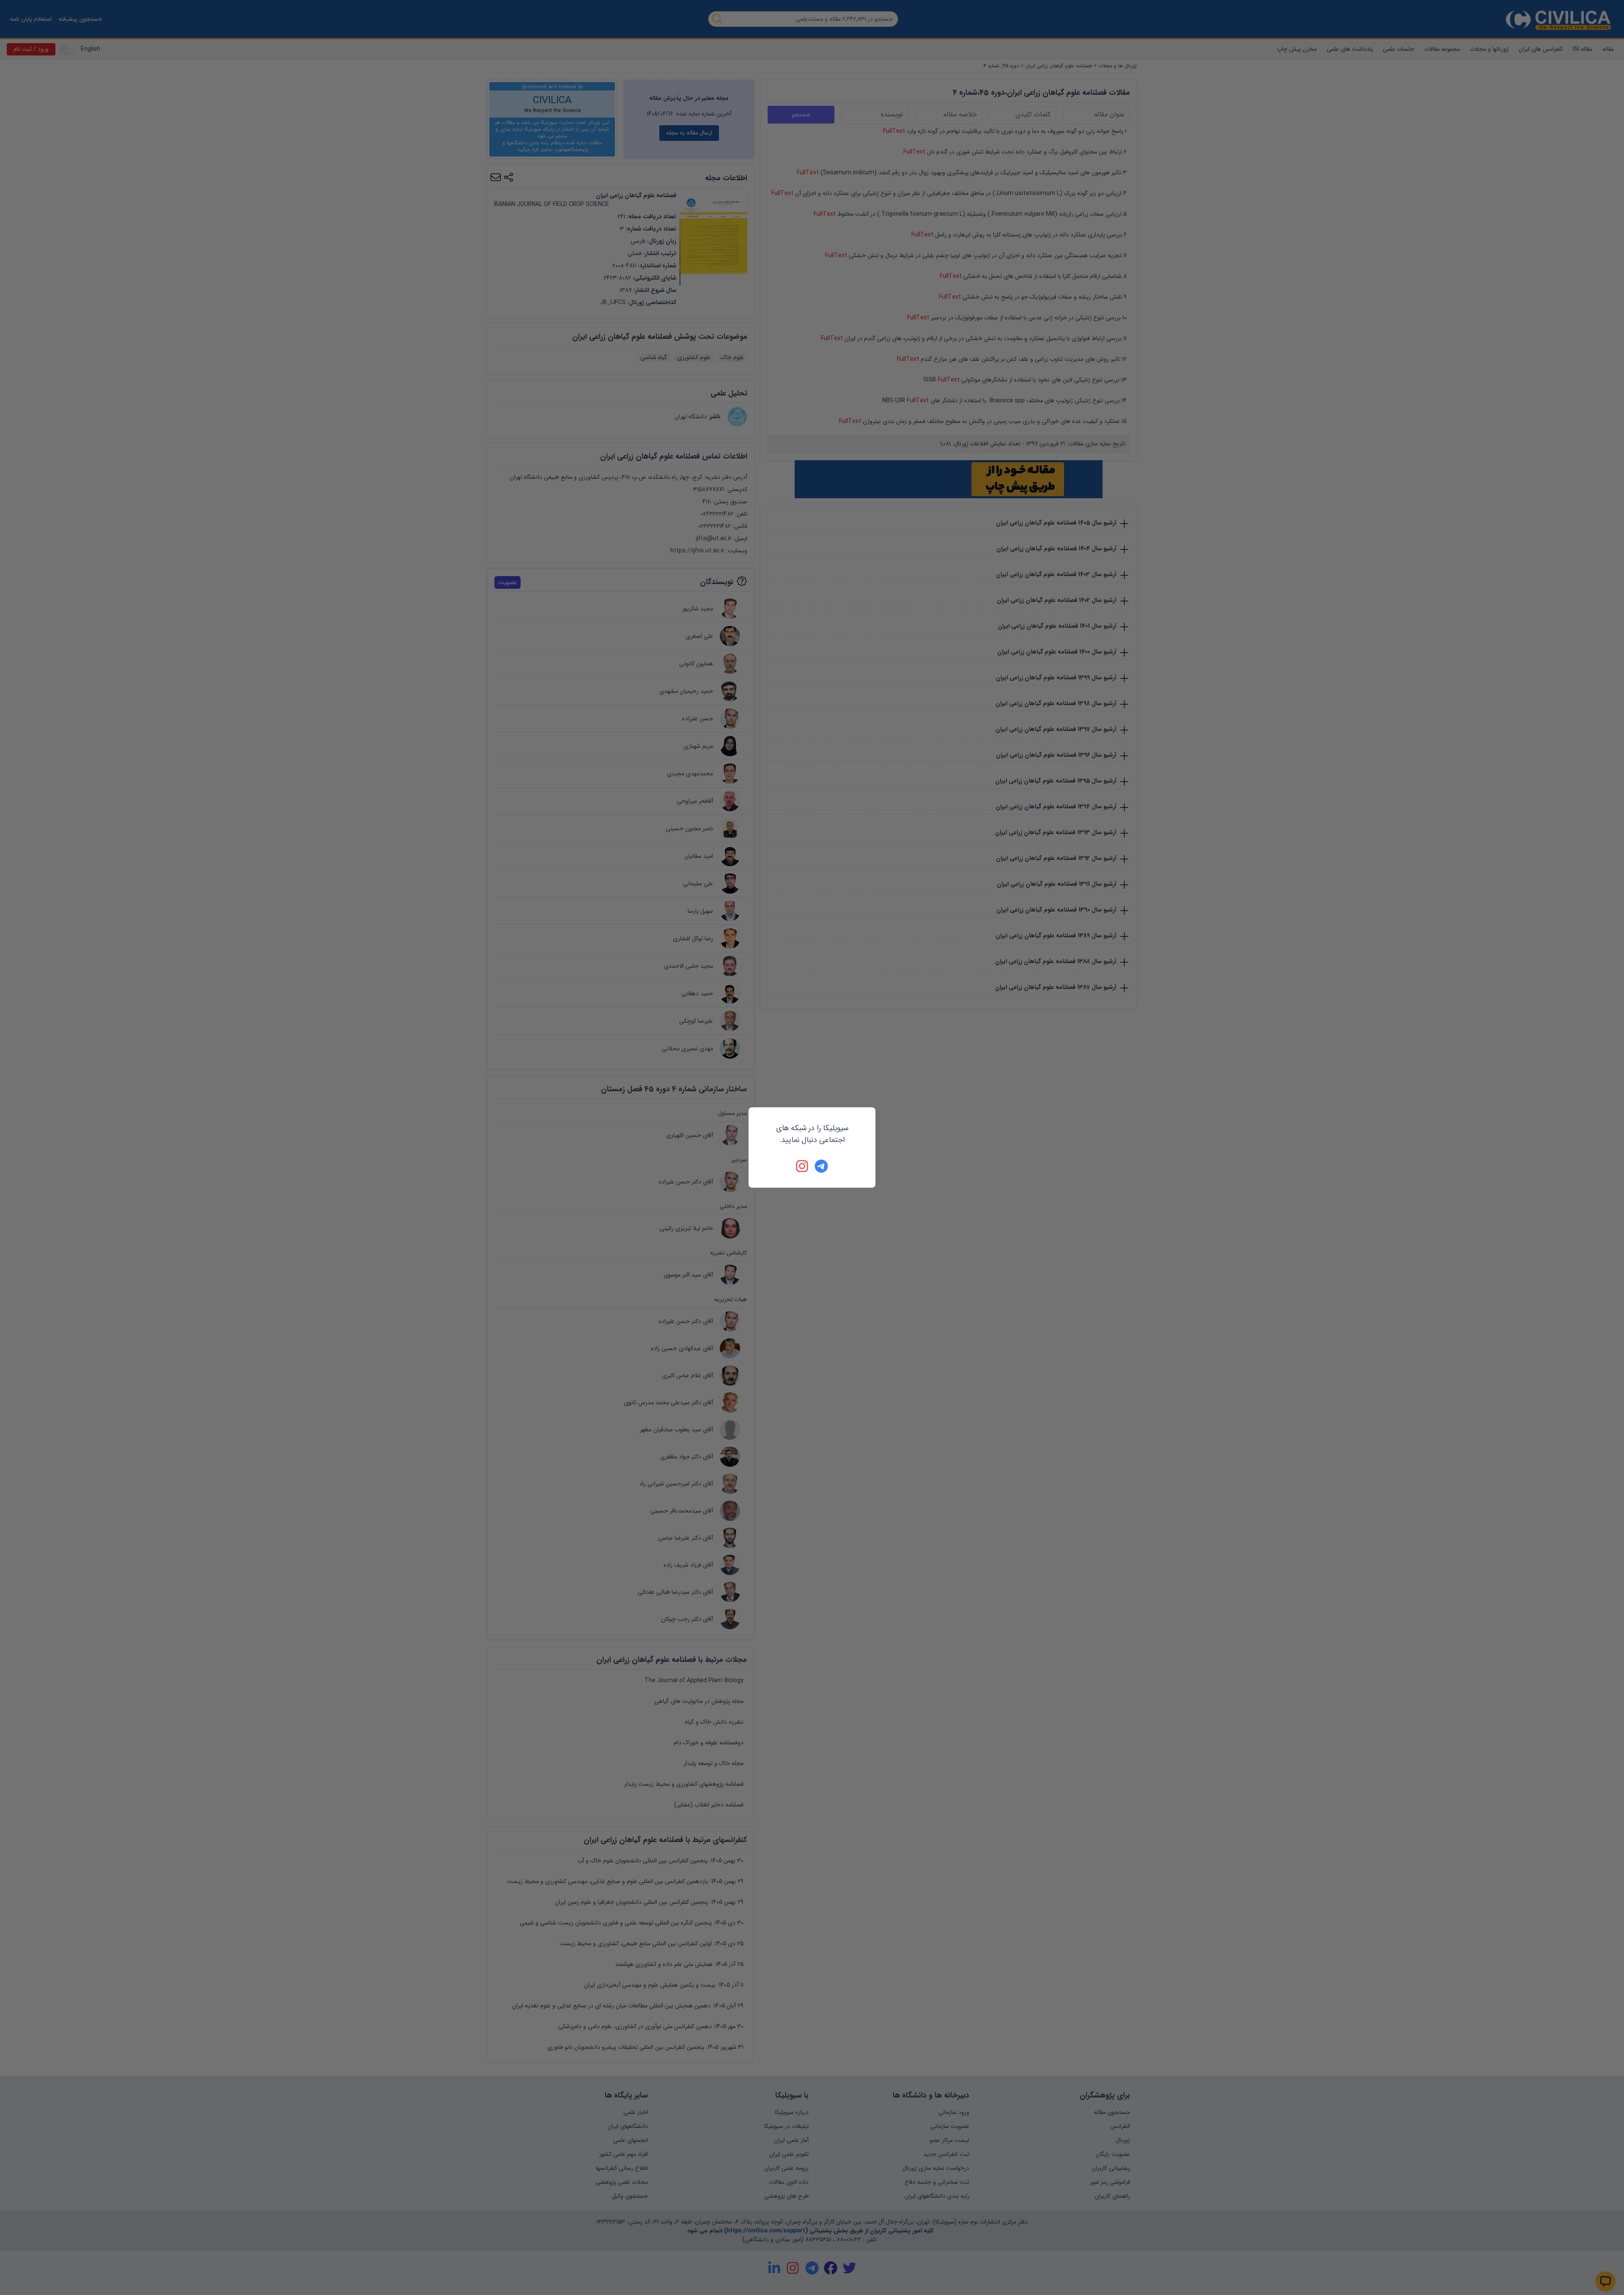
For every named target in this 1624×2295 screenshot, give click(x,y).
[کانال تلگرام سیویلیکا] (821, 1166)
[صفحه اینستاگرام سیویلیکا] (803, 1166)
